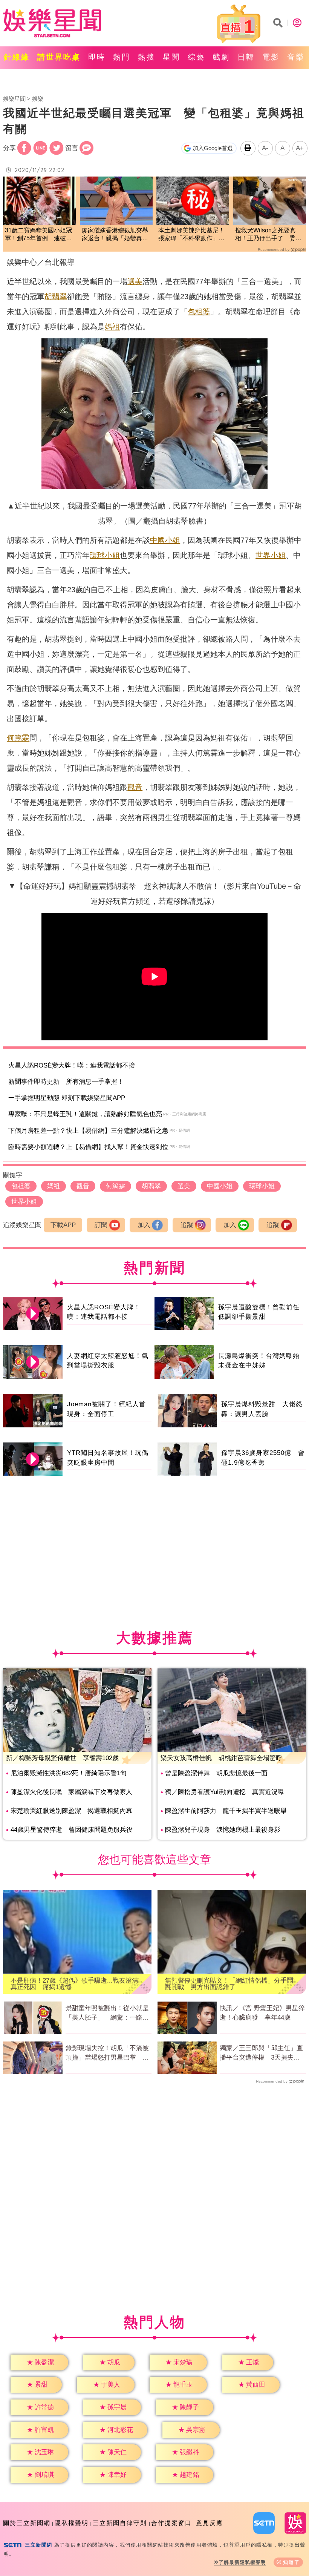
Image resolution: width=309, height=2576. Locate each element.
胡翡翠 (56, 296)
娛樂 (38, 99)
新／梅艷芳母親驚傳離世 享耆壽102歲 (62, 1758)
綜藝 (196, 57)
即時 (97, 57)
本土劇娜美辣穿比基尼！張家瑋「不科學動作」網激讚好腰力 (191, 235)
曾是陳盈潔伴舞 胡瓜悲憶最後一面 (216, 1773)
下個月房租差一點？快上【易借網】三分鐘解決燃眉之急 (88, 1131)
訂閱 (101, 1225)
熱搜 (147, 57)
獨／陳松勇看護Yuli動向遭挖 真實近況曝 (225, 1792)
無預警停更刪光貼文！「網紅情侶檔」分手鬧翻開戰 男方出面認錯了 (229, 1984)
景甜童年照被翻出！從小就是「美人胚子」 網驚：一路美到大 (107, 2014)
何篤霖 (18, 738)
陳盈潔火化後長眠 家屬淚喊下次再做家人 (71, 1792)
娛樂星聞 (14, 99)
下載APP (63, 1225)
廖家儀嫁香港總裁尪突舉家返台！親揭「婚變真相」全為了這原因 (115, 235)
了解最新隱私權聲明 (242, 2562)
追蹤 (187, 1225)
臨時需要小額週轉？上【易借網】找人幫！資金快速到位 (88, 1147)
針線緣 (17, 57)
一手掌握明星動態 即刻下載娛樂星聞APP (67, 1098)
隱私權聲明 (72, 2523)
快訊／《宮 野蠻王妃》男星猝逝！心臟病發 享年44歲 (262, 2013)
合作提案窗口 (171, 2523)
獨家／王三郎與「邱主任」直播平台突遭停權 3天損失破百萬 (261, 2054)
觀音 (135, 787)
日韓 (246, 57)
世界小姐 (271, 555)
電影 (271, 57)
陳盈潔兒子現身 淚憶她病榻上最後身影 (223, 1830)
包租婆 (199, 312)
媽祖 (112, 327)
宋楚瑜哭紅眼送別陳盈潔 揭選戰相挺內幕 (71, 1811)
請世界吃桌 (59, 57)
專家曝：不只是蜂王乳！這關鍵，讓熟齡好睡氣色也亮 (85, 1114)
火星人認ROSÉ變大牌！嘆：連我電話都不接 (72, 1065)
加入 (144, 1225)
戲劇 (221, 57)
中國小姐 (165, 540)
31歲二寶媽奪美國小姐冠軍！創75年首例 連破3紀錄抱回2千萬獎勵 (38, 235)
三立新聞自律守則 (120, 2523)
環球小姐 (105, 555)
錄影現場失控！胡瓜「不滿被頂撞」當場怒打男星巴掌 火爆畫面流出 (107, 2054)
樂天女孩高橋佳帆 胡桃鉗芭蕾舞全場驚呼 (221, 1758)
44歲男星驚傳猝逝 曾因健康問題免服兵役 (72, 1830)
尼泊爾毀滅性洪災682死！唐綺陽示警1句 (69, 1773)
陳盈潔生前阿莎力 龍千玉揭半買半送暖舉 (226, 1811)
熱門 (122, 57)
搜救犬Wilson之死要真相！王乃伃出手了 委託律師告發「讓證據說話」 (268, 235)
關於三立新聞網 (27, 2523)
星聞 (171, 57)
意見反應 (210, 2523)
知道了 (291, 2562)
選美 (135, 281)
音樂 (296, 57)
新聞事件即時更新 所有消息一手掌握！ (66, 1082)
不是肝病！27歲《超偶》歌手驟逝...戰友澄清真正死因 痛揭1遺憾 (74, 1984)
